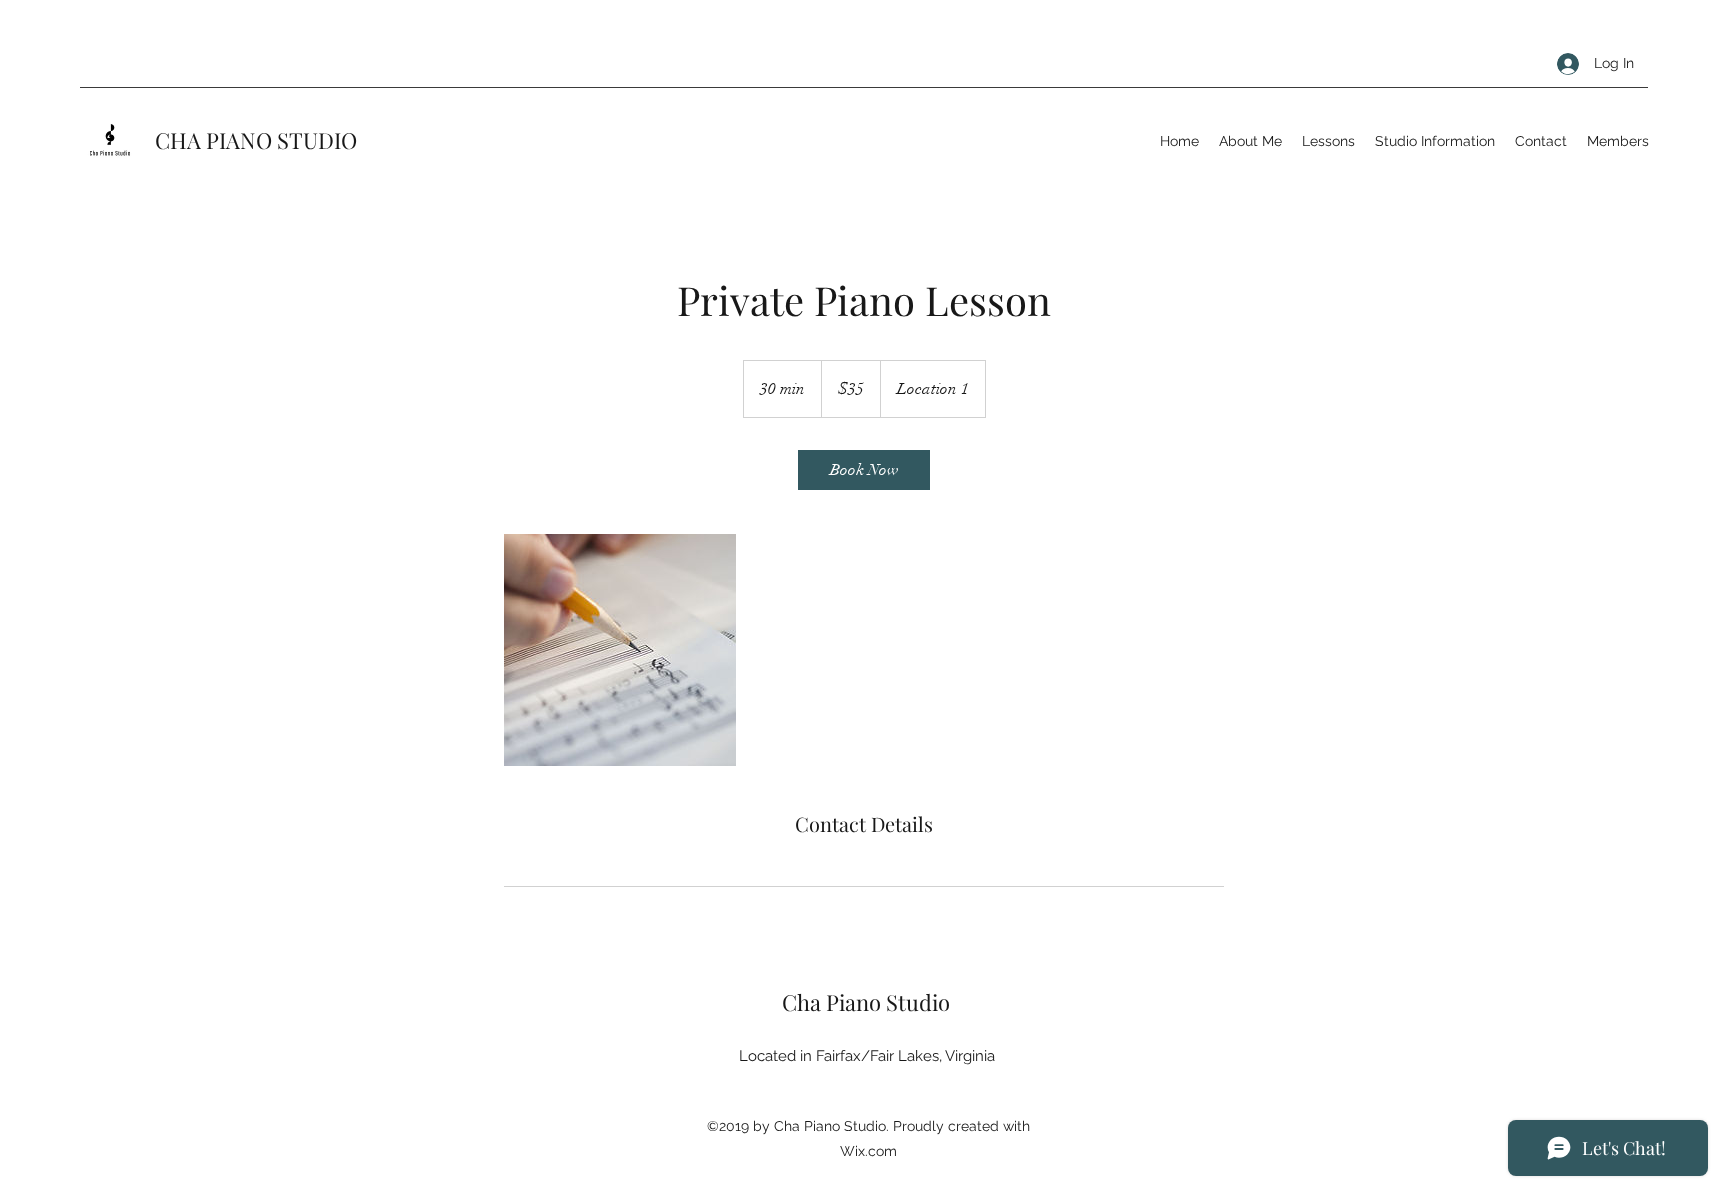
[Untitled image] (620, 650)
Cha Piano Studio (866, 1002)
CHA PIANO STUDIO (256, 140)
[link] (864, 470)
